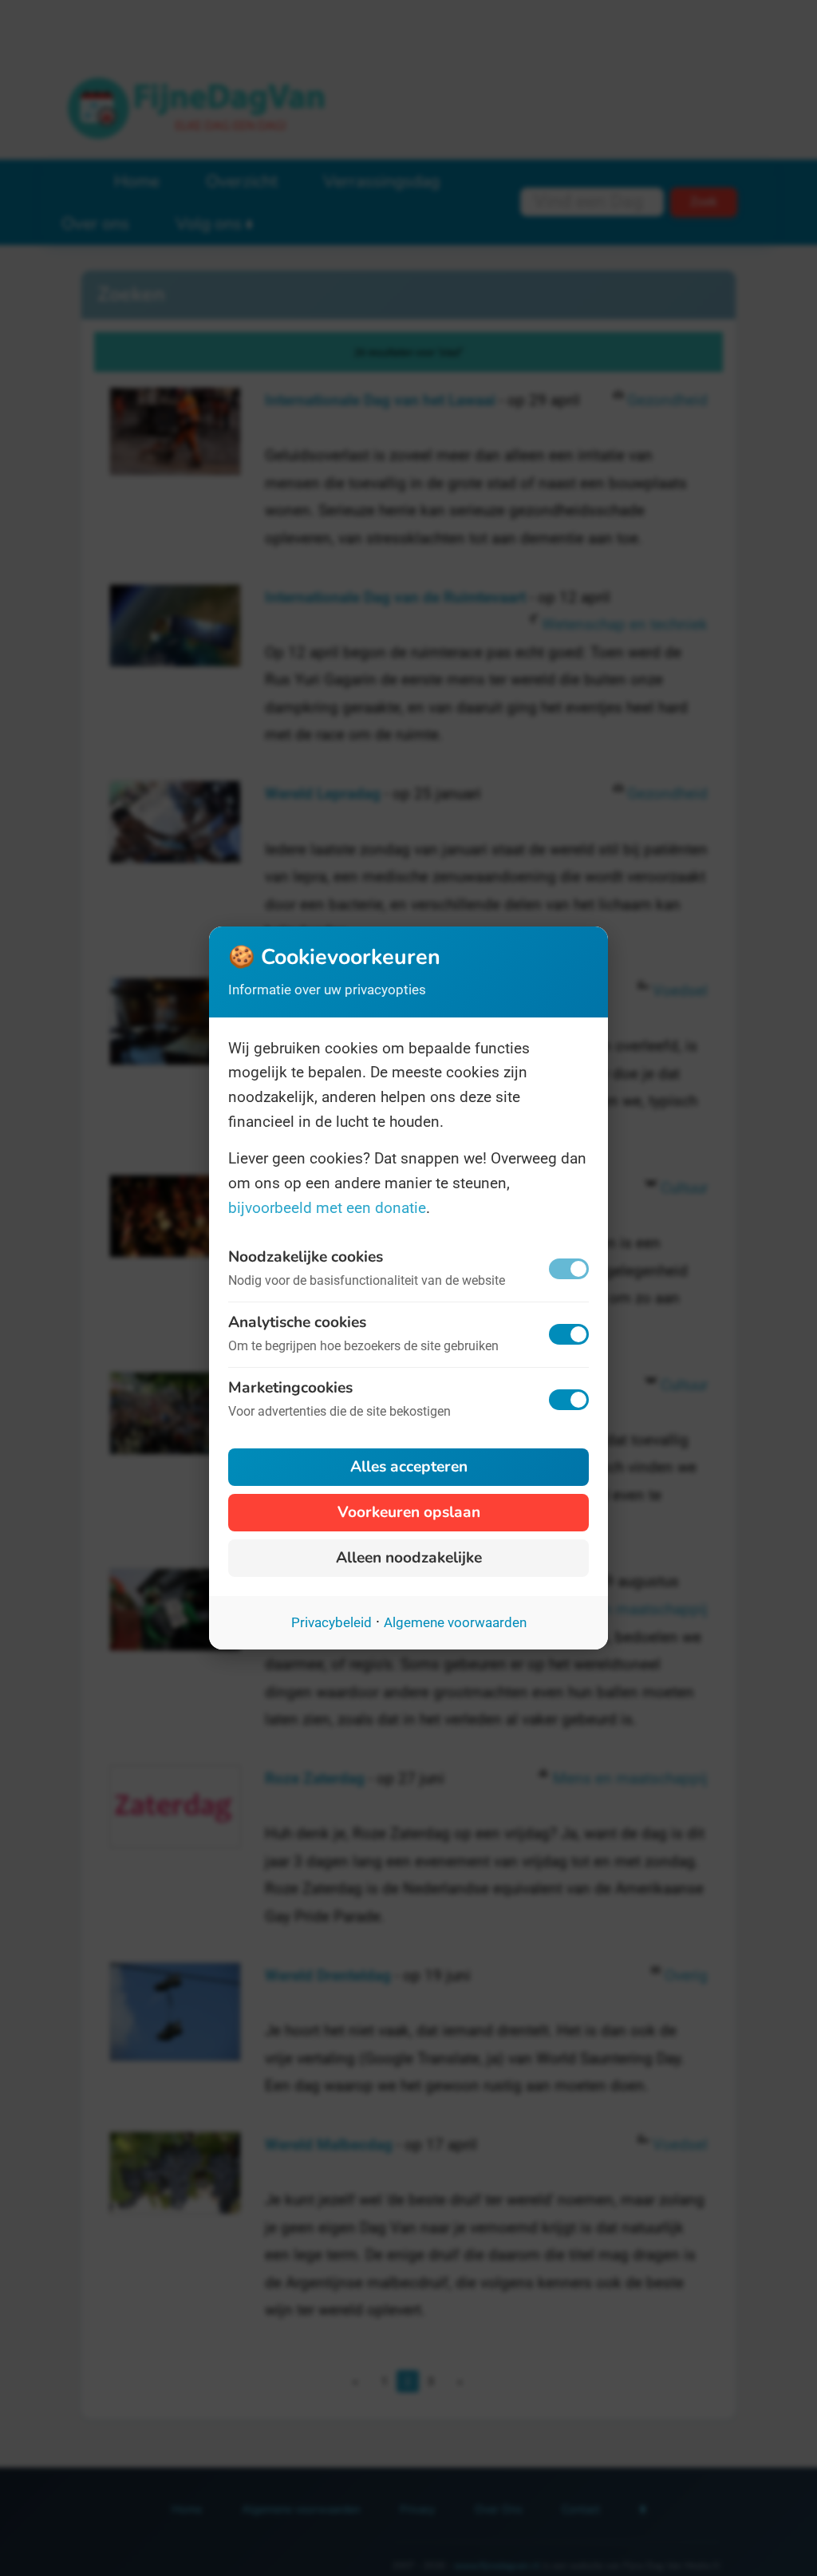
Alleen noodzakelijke (409, 1558)
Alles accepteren (409, 1467)
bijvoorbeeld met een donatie (327, 1208)
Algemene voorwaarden (455, 1622)
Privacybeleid (332, 1622)
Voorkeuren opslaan (409, 1512)
